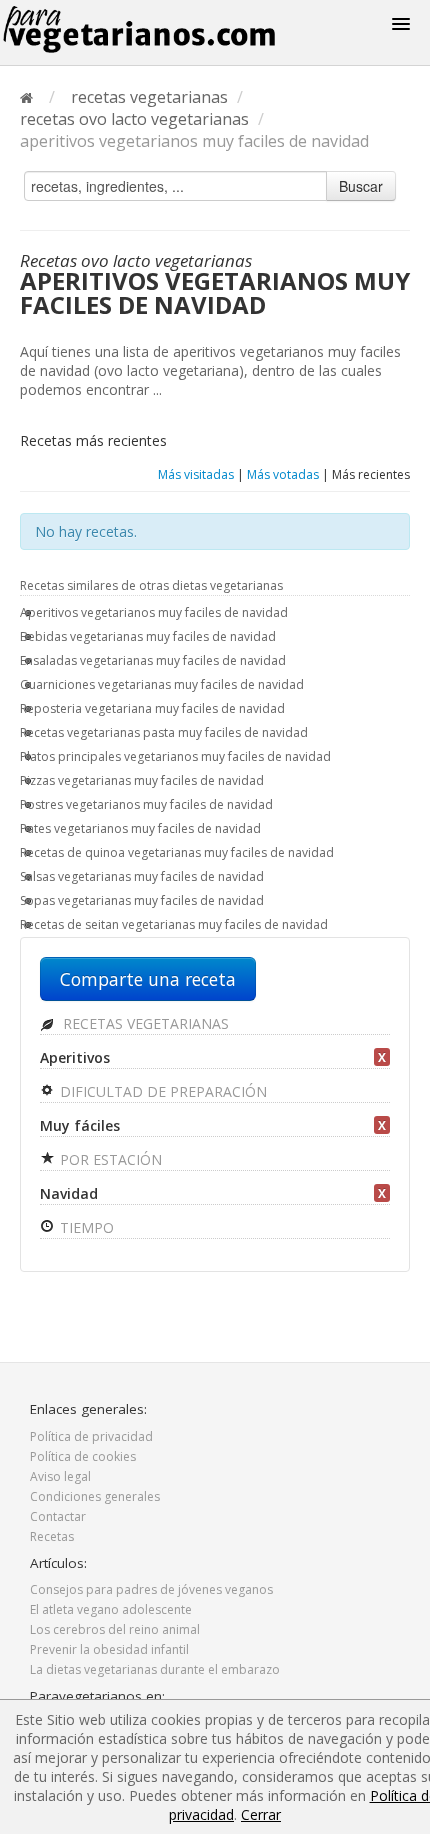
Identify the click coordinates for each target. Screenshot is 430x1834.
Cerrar (261, 1814)
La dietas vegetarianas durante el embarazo (155, 1669)
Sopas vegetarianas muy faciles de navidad (142, 900)
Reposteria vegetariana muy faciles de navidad (152, 708)
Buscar (361, 186)
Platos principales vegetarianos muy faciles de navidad (175, 756)
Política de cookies (83, 1456)
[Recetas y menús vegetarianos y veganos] (171, 29)
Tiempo (85, 1227)
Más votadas (283, 474)
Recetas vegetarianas (144, 1023)
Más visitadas (196, 474)
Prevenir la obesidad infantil (109, 1649)
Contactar (58, 1516)
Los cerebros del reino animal (115, 1629)
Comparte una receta (148, 979)
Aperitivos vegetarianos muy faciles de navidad (154, 612)
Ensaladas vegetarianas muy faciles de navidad (153, 660)
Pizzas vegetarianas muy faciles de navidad (142, 780)
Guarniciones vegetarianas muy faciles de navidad (162, 684)
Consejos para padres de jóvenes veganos (151, 1589)
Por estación (109, 1159)
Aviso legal (60, 1476)
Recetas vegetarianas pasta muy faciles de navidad (164, 732)
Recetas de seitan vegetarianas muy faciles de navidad (174, 924)
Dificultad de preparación (161, 1091)
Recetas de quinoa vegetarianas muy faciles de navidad (177, 852)
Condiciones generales (95, 1496)
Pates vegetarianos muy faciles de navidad (140, 828)
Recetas (52, 1536)
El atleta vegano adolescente (111, 1609)
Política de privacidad (91, 1436)
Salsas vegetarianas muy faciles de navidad (142, 876)
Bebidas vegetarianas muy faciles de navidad (148, 636)
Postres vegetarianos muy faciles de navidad (146, 804)
